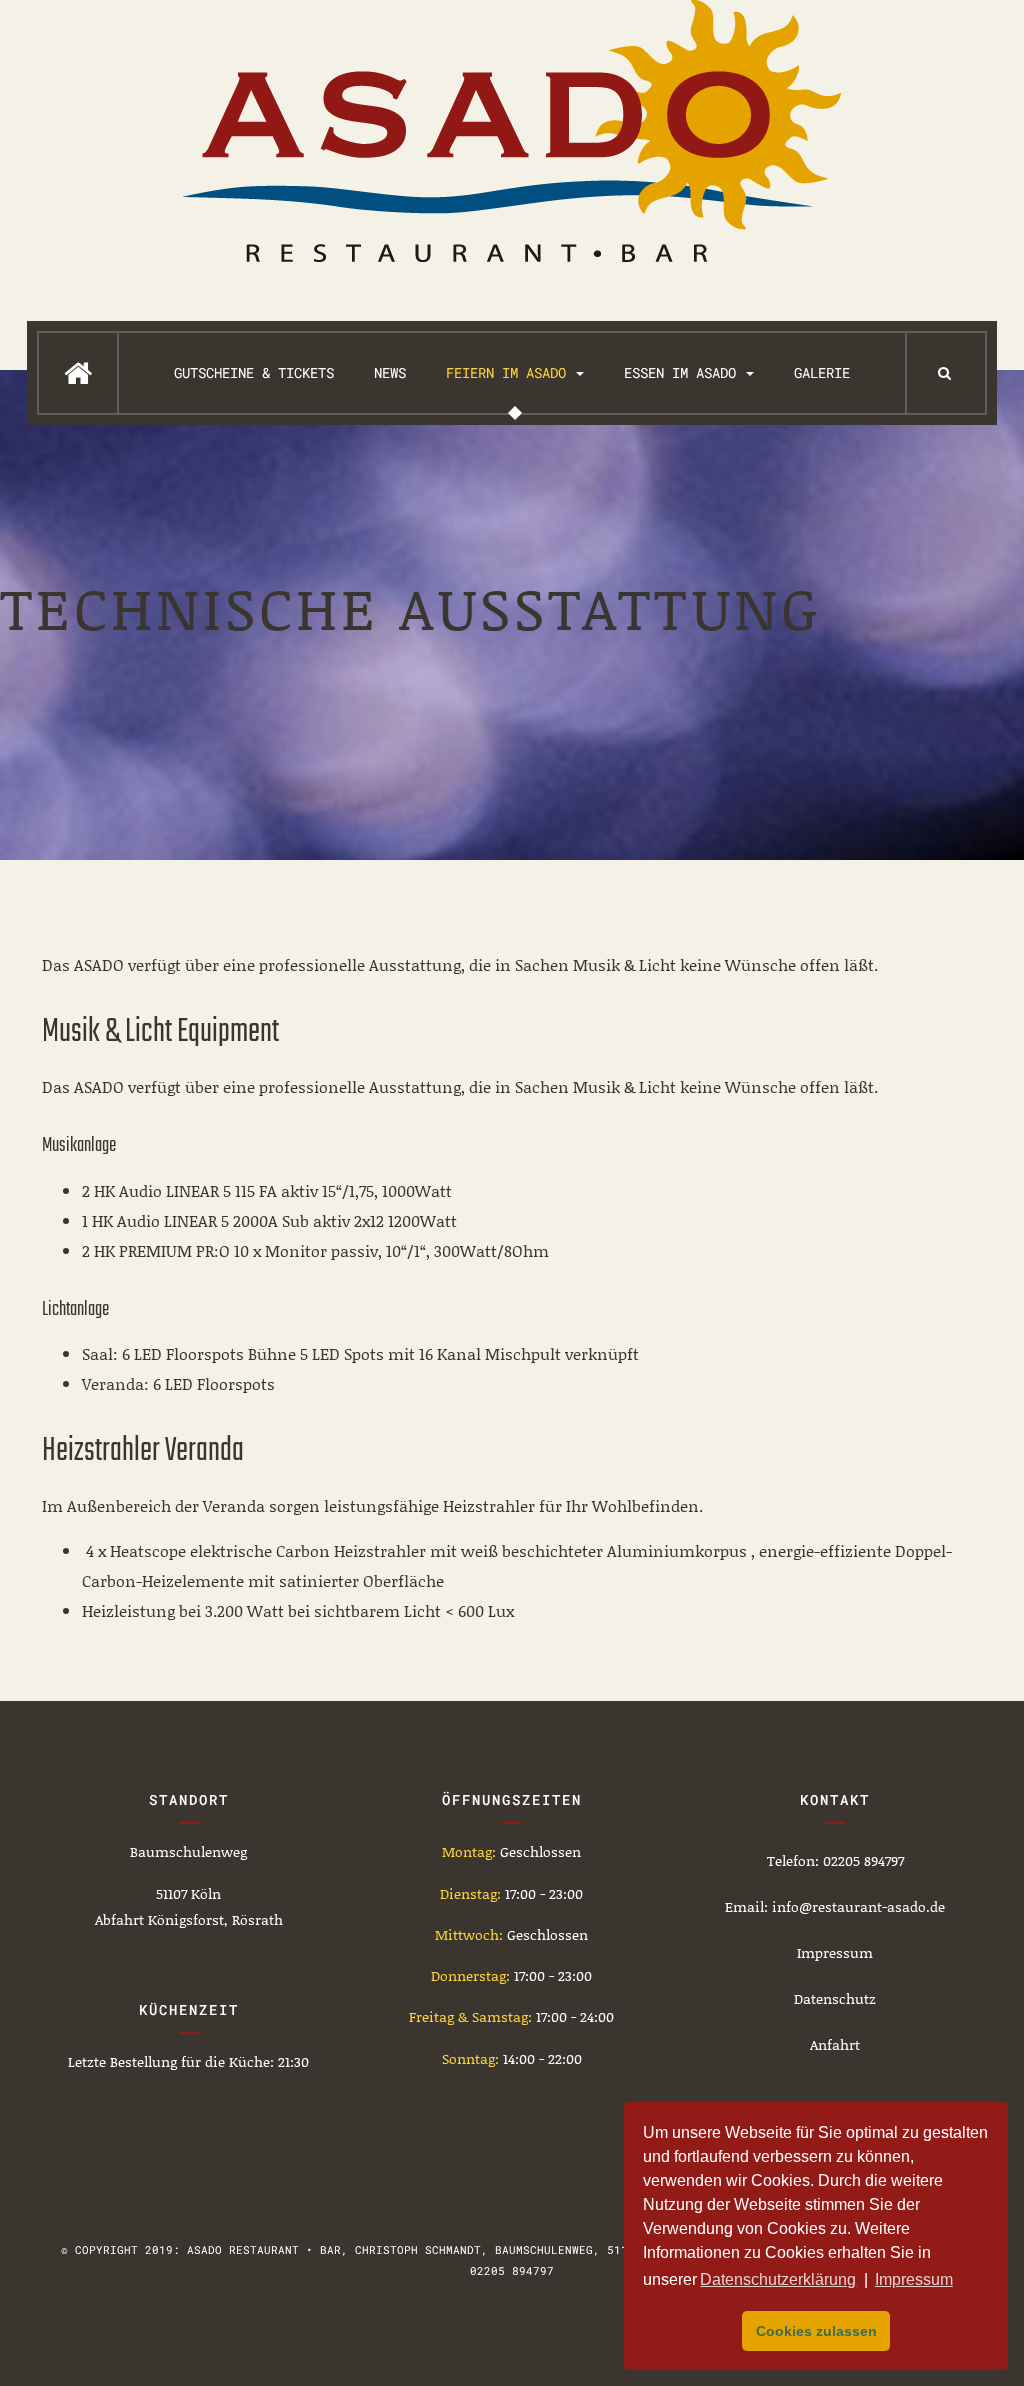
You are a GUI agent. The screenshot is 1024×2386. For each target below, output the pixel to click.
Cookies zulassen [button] (816, 2331)
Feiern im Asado (510, 372)
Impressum (835, 1952)
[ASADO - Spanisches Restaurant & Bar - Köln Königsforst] (512, 131)
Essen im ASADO (684, 372)
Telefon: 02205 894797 (835, 1860)
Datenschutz (835, 1998)
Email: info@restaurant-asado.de (835, 1906)
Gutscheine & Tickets (254, 372)
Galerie (822, 372)
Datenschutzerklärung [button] (778, 2279)
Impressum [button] (914, 2279)
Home (78, 373)
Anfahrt (835, 2044)
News (390, 372)
